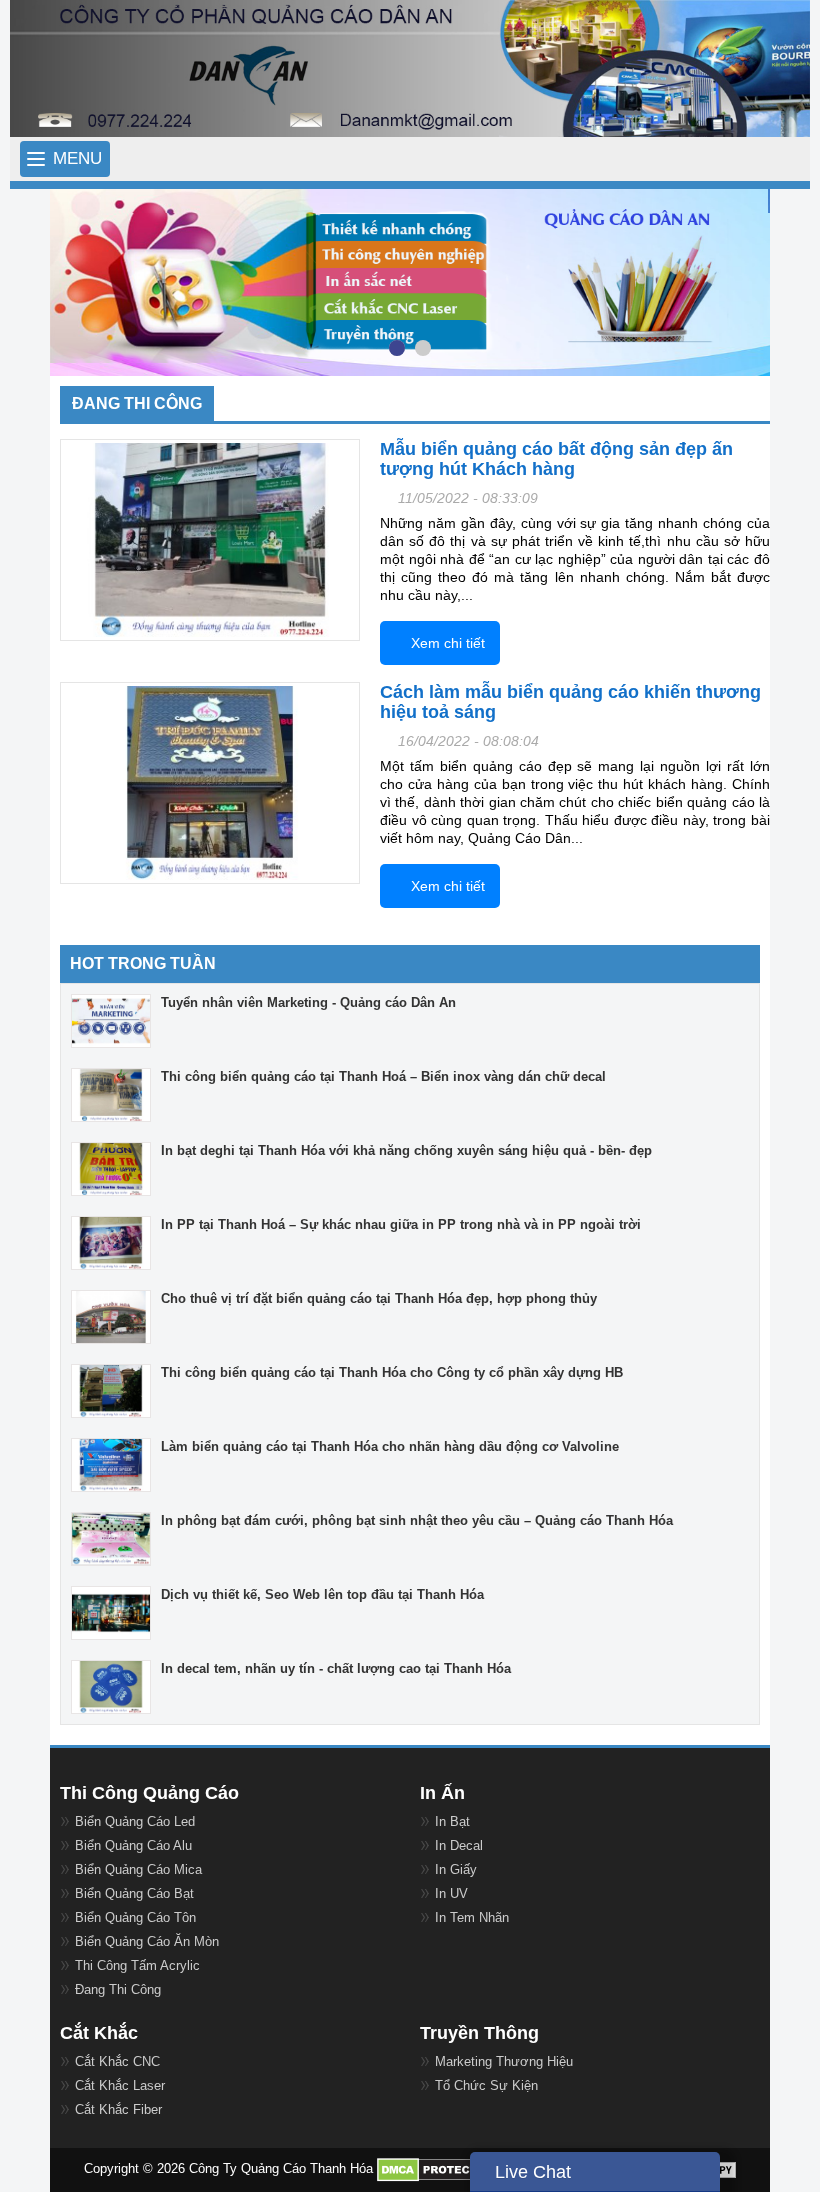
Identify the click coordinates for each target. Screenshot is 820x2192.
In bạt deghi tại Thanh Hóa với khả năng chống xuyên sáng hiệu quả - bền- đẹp (406, 1150)
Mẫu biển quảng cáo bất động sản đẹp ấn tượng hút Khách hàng (556, 459)
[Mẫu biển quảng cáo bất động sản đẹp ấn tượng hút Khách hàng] (210, 540)
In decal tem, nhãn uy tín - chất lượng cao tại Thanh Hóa (336, 1668)
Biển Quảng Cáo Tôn (135, 1917)
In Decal (459, 1845)
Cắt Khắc (99, 2033)
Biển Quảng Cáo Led (135, 1821)
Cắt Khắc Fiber (118, 2109)
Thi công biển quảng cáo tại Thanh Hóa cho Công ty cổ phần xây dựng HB (392, 1372)
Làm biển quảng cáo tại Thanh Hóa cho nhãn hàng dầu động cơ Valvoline (390, 1446)
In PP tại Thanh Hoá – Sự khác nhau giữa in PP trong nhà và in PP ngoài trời (401, 1224)
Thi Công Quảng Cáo (149, 1793)
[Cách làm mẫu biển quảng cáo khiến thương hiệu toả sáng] (210, 783)
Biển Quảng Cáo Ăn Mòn (147, 1941)
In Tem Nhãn (472, 1917)
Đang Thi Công (118, 1989)
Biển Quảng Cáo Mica (138, 1869)
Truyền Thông (479, 2033)
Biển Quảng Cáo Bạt (134, 1893)
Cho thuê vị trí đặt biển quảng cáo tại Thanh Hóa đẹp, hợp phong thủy (379, 1298)
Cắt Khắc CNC (117, 2061)
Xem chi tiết (448, 643)
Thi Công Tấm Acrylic (137, 1965)
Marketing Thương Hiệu (504, 2061)
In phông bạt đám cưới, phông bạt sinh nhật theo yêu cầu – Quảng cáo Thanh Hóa (417, 1520)
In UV (451, 1893)
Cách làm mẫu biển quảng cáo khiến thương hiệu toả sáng (570, 702)
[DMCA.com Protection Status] (437, 2169)
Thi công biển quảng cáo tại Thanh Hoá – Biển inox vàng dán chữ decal (383, 1076)
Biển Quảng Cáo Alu (133, 1845)
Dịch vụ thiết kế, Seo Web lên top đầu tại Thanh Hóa (322, 1594)
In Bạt (452, 1821)
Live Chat (533, 2172)
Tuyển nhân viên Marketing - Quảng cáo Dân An (308, 1002)
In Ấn (442, 1793)
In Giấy (456, 1869)
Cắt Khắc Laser (120, 2085)
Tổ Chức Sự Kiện (486, 2085)
